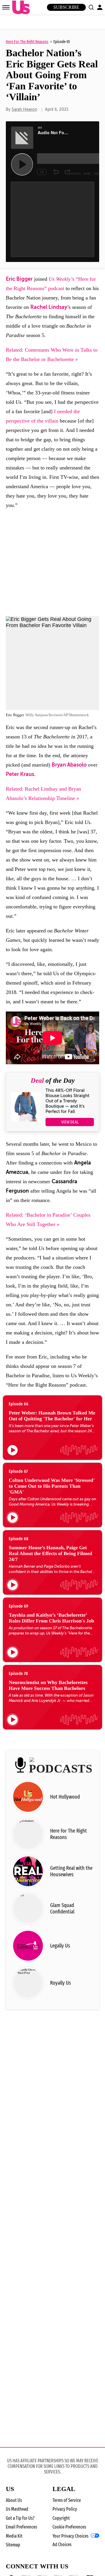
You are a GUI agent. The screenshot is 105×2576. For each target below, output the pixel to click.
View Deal (70, 1122)
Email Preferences (21, 2527)
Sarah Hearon (24, 109)
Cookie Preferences (69, 2527)
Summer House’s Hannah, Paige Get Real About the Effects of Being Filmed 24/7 (50, 1553)
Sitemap (13, 2545)
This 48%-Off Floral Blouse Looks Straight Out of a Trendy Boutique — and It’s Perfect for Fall (67, 1101)
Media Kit (14, 2536)
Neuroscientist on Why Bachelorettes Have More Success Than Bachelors (48, 1685)
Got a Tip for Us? (20, 2518)
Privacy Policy (65, 2509)
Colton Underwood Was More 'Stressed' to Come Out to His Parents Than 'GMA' (52, 1486)
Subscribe (66, 7)
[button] (91, 7)
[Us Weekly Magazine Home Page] (20, 7)
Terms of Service (67, 2500)
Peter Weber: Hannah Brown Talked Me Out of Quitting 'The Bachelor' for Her (52, 1416)
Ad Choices (62, 2544)
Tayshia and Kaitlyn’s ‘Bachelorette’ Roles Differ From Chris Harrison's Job (51, 1618)
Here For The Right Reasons (27, 42)
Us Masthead (17, 2509)
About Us (14, 2500)
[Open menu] (6, 7)
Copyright (61, 2518)
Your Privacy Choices (70, 2536)
